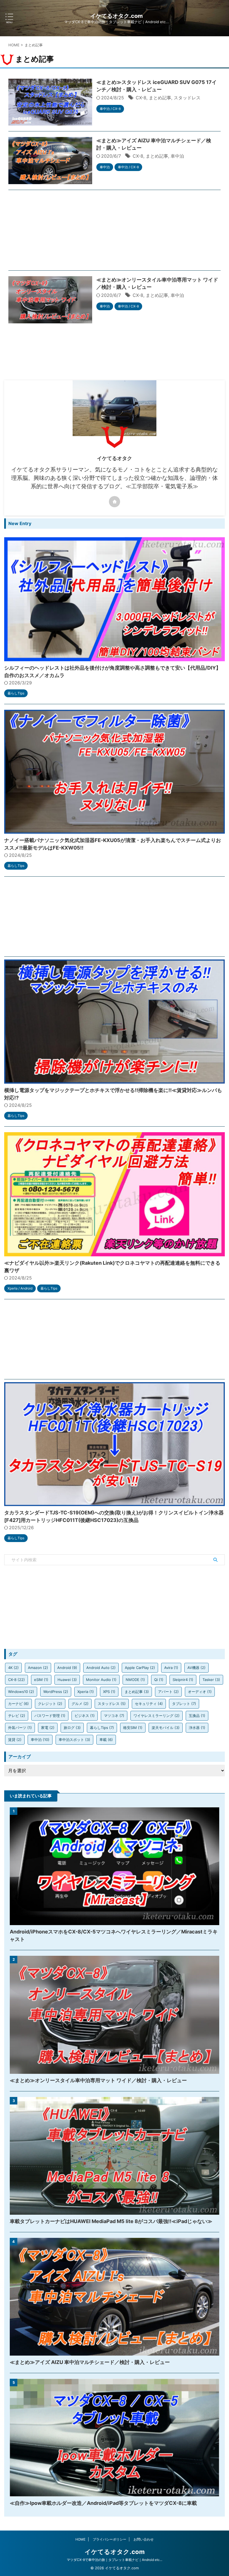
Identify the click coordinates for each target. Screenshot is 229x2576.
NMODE (135, 1680)
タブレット (184, 1704)
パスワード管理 (50, 1716)
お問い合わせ (144, 2539)
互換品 (197, 1716)
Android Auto (101, 1668)
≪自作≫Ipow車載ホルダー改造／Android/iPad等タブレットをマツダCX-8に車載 (103, 2503)
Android (67, 1668)
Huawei (67, 1680)
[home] (115, 502)
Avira (171, 1668)
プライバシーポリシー (109, 2539)
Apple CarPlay (140, 1668)
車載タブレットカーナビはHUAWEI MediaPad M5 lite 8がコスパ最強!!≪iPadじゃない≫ (111, 2221)
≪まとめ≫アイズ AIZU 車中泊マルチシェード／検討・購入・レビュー (90, 2362)
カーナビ (18, 1704)
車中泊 (177, 156)
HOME (80, 2539)
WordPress (56, 1692)
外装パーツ (20, 1728)
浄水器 (197, 1728)
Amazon (38, 1668)
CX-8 (141, 98)
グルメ (80, 1704)
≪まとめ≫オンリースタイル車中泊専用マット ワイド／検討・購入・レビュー (98, 2080)
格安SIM (133, 1728)
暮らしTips (102, 1728)
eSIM (41, 1680)
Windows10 (21, 1692)
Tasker (211, 1680)
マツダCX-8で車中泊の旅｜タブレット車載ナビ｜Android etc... (115, 2560)
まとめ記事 (160, 98)
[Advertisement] (115, 232)
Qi (159, 1680)
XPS (109, 1692)
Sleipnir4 (183, 1680)
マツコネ (114, 1716)
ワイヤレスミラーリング (157, 1716)
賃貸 (15, 1740)
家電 (48, 1728)
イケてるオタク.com (116, 16)
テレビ (17, 1716)
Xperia (86, 1692)
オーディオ (200, 1692)
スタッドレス (187, 98)
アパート (168, 1692)
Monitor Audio (101, 1680)
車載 (106, 1740)
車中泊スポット (74, 1740)
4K (13, 1668)
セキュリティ (149, 1704)
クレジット (50, 1704)
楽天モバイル (166, 1728)
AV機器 (196, 1668)
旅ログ (72, 1728)
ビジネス (85, 1716)
